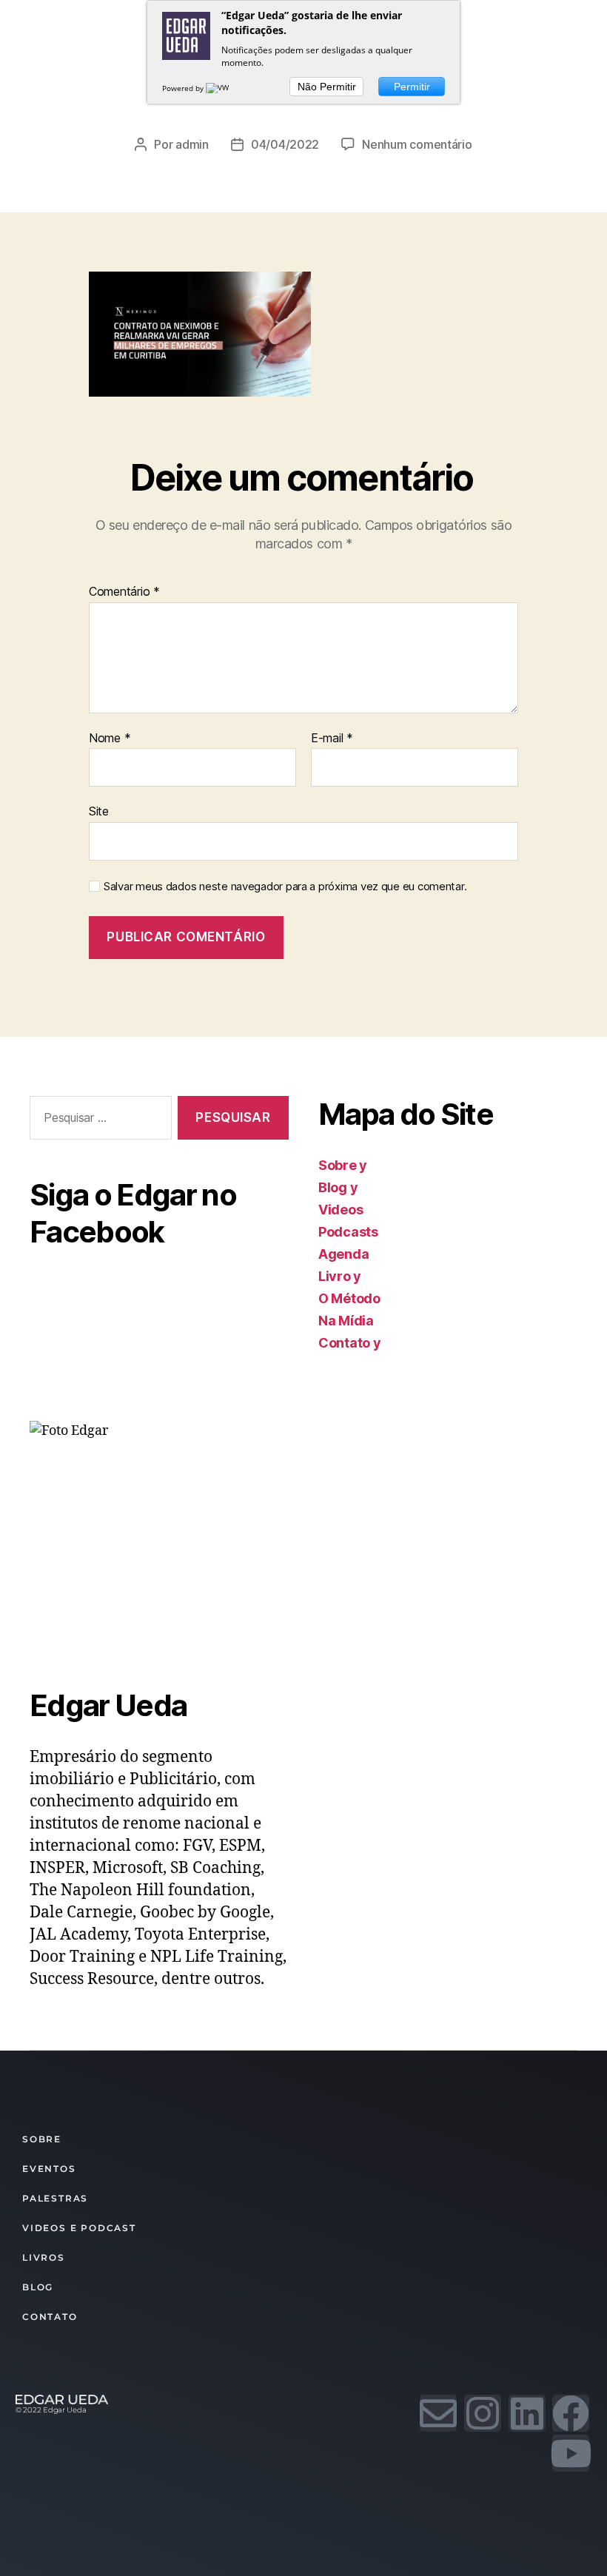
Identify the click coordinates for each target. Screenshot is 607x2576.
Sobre (42, 2139)
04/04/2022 (285, 144)
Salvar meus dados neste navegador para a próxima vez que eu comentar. (285, 887)
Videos (341, 1210)
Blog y (338, 1187)
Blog (38, 2287)
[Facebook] (571, 2413)
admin (192, 144)
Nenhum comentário (417, 144)
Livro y (340, 1276)
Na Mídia (346, 1321)
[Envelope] (438, 2413)
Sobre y (343, 1165)
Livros (44, 2257)
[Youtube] (571, 2453)
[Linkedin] (527, 2413)
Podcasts (348, 1232)
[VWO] (221, 88)
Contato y (350, 1343)
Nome (110, 739)
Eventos (49, 2169)
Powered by (184, 88)
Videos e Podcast (79, 2228)
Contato (50, 2317)
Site (99, 811)
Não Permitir (327, 87)
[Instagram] (483, 2413)
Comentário (124, 592)
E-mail (332, 739)
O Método (349, 1298)
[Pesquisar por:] (98, 1121)
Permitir (412, 87)
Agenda (343, 1254)
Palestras (55, 2198)
